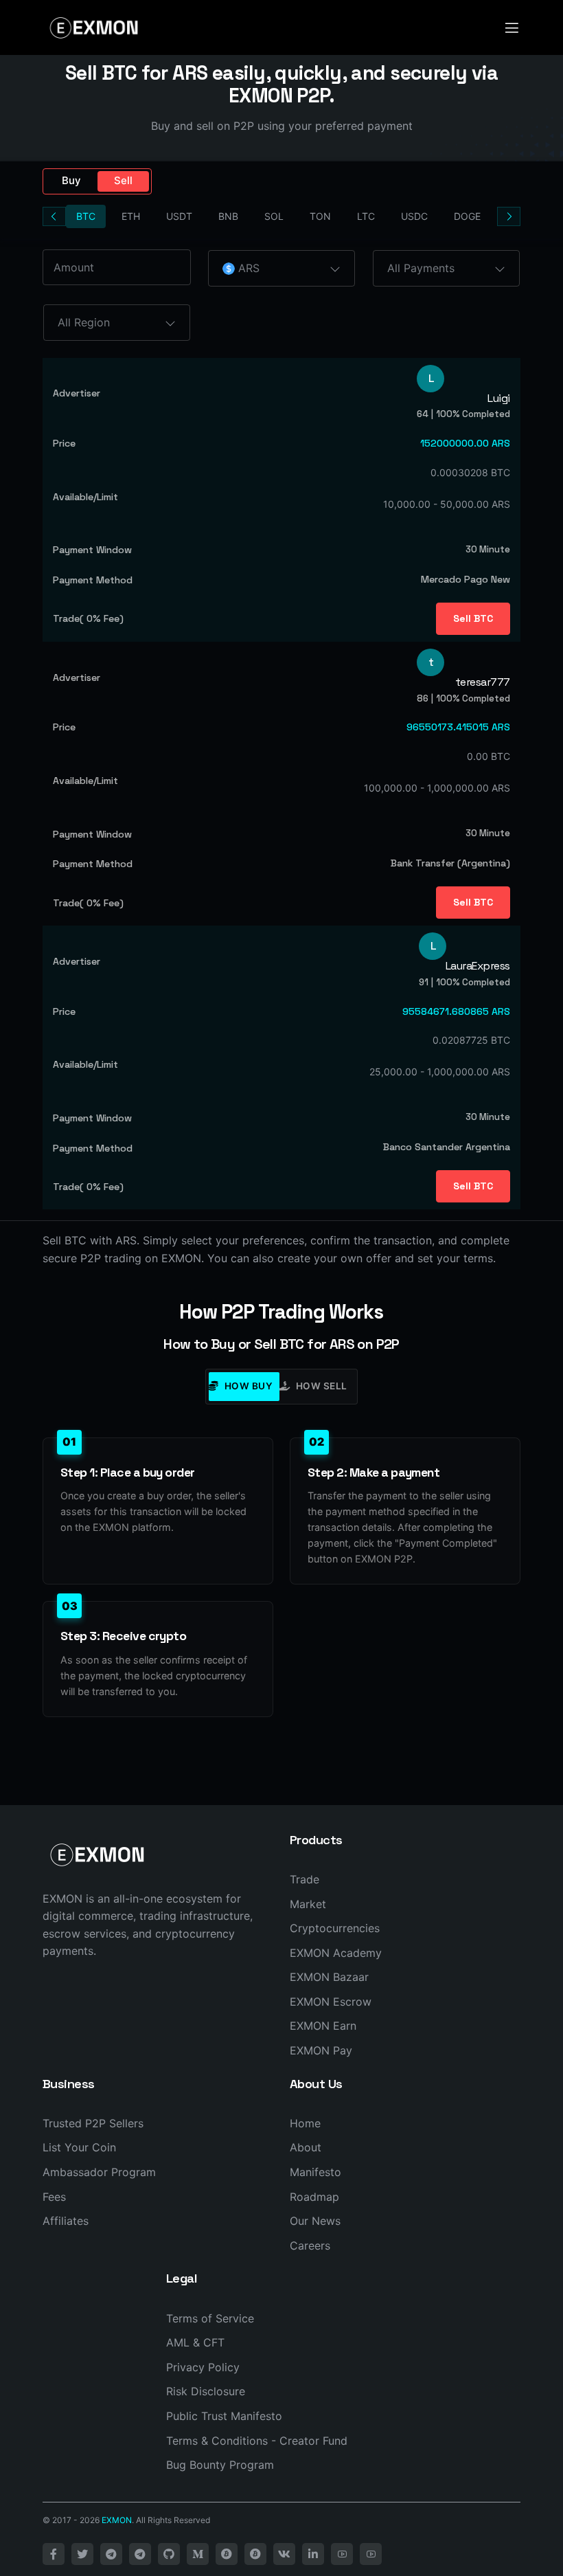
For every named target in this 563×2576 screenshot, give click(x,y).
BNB (228, 216)
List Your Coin (79, 2147)
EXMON (117, 2520)
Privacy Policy (203, 2367)
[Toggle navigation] (512, 28)
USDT (179, 216)
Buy (71, 180)
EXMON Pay (321, 2050)
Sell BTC (473, 618)
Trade (305, 1879)
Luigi (499, 399)
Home (305, 2123)
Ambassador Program (99, 2172)
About (306, 2147)
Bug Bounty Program (220, 2465)
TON (320, 216)
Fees (54, 2197)
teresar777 (483, 682)
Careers (310, 2245)
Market (308, 1904)
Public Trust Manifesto (224, 2416)
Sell (123, 180)
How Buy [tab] (249, 1386)
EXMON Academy (336, 1953)
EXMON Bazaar (329, 1977)
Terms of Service (210, 2318)
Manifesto (315, 2172)
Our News (315, 2221)
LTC (366, 216)
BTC (86, 216)
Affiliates (66, 2221)
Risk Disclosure (206, 2391)
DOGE (467, 216)
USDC (414, 216)
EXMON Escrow (331, 2002)
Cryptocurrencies (335, 1928)
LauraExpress (478, 966)
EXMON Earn (323, 2026)
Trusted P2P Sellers (93, 2123)
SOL (274, 216)
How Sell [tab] (322, 1386)
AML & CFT (195, 2342)
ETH (131, 216)
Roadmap (314, 2197)
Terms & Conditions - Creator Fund (257, 2441)
